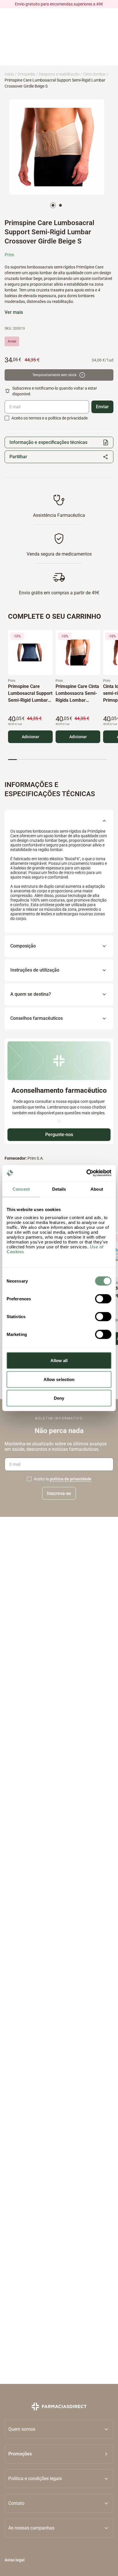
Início (9, 74)
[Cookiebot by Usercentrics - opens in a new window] (86, 1173)
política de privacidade (71, 1479)
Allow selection (59, 1379)
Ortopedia (26, 74)
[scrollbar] (58, 760)
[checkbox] (7, 418)
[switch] (103, 1299)
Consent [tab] (21, 1189)
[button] (59, 2454)
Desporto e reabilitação (59, 74)
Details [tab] (59, 1189)
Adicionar (31, 737)
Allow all (59, 1360)
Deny (59, 1398)
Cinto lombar (95, 74)
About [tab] (97, 1189)
